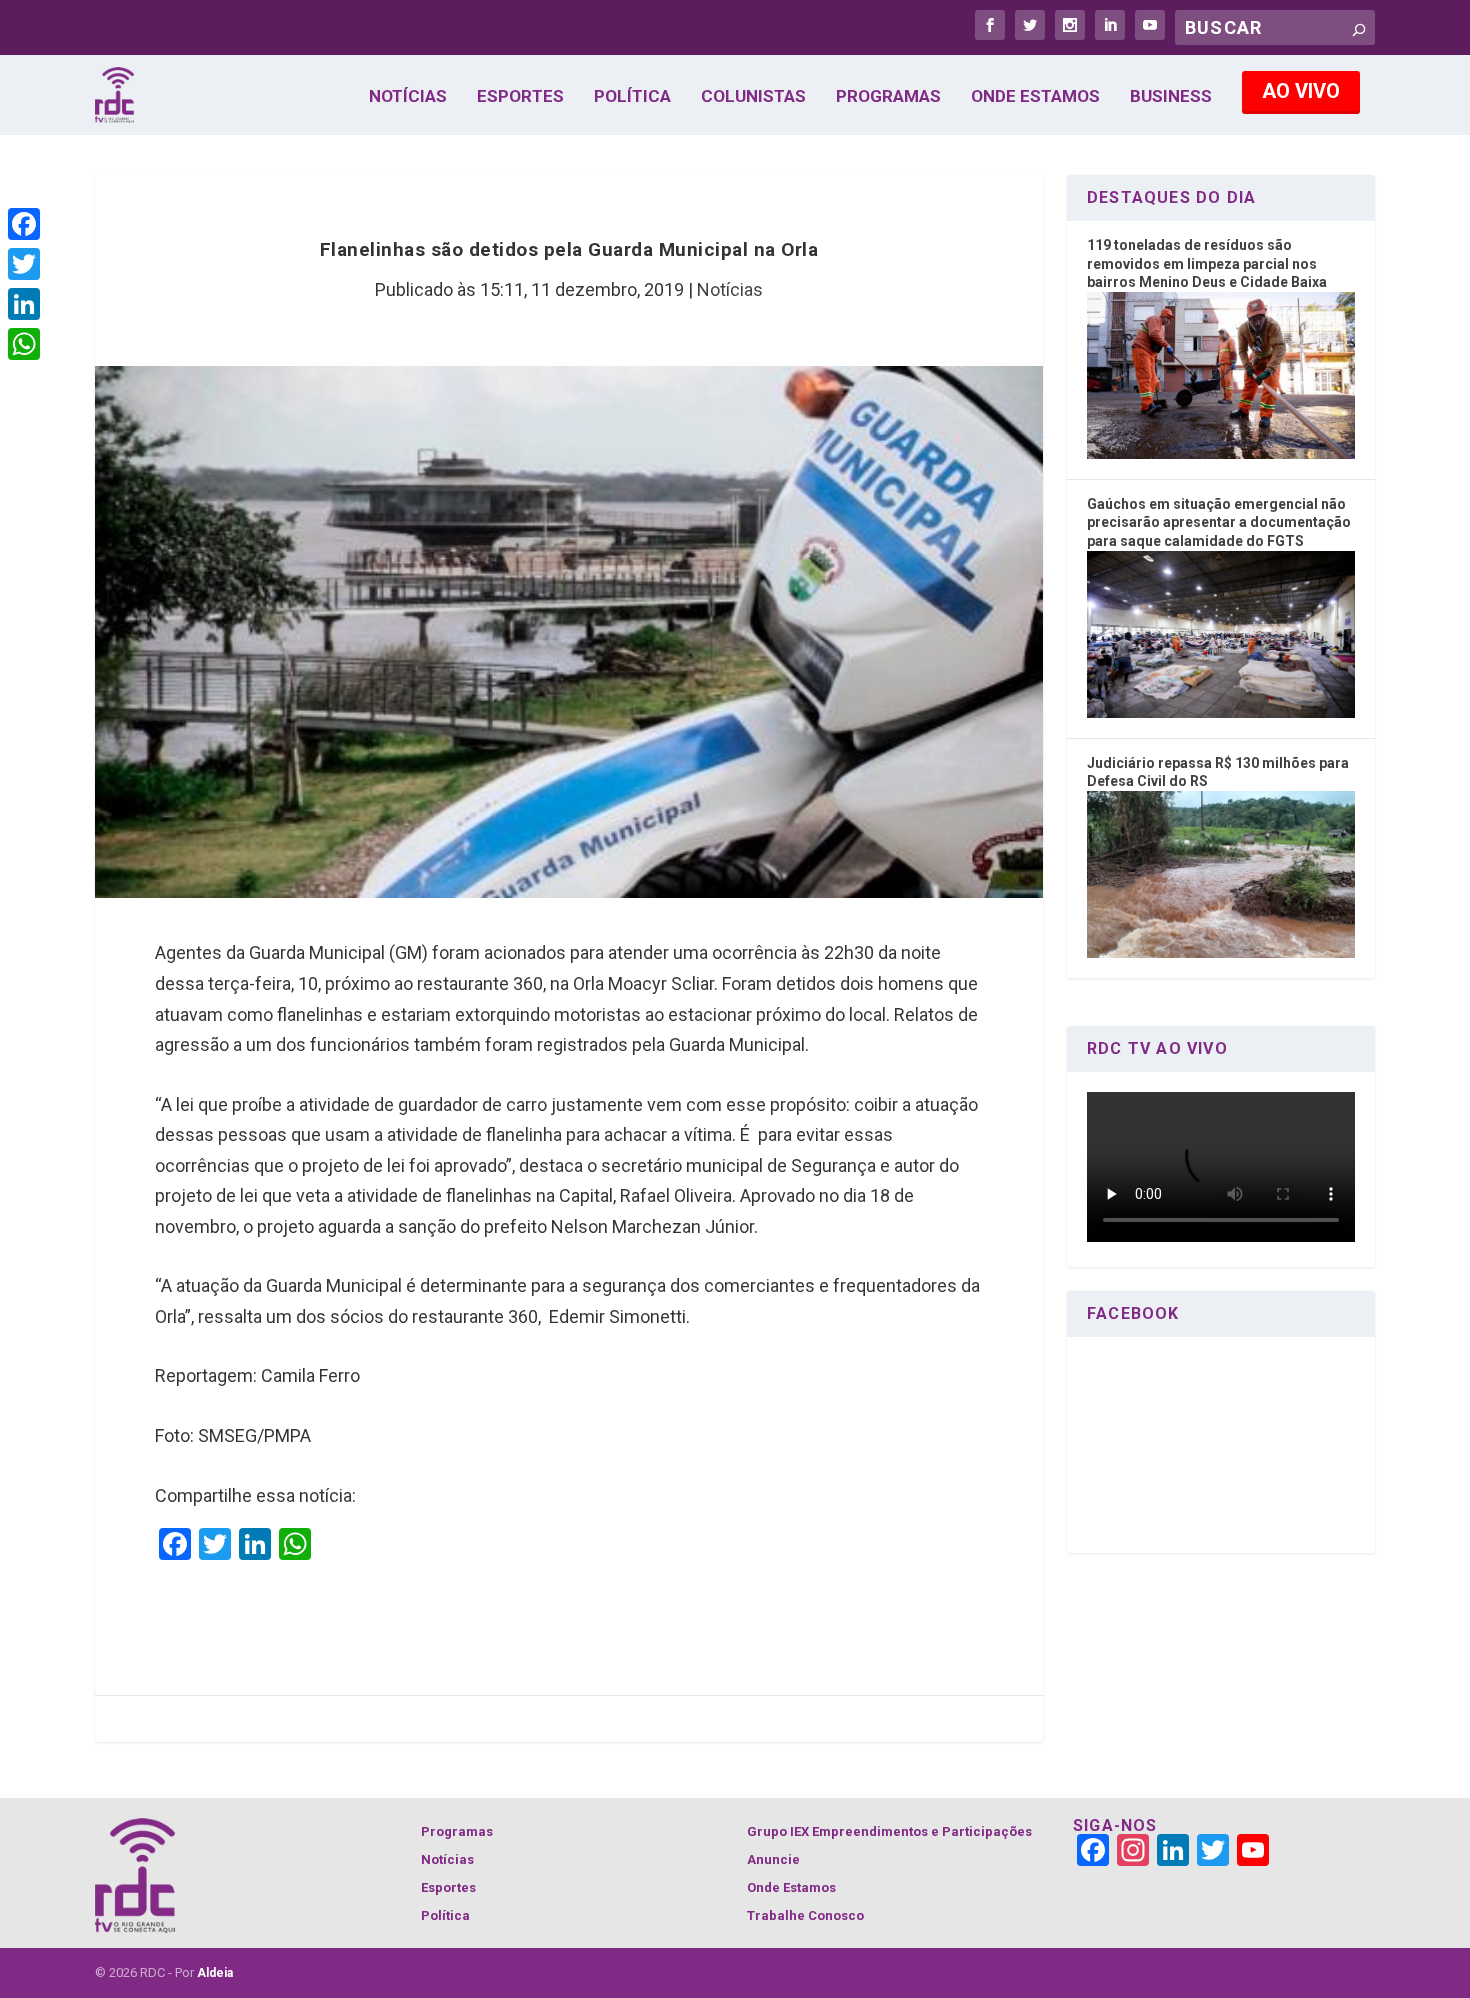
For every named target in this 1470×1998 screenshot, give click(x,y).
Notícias (408, 97)
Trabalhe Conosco (805, 1915)
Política (632, 97)
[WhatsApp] (24, 344)
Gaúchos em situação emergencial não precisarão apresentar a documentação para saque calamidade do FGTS (1219, 522)
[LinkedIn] (24, 304)
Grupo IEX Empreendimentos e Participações (889, 1831)
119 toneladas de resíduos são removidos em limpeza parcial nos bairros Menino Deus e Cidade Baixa (1207, 263)
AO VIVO (1301, 91)
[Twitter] (24, 264)
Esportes (520, 97)
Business (1171, 97)
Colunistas (753, 97)
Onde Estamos (1035, 97)
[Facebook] (24, 224)
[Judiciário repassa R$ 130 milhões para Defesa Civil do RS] (1221, 953)
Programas (888, 97)
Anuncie (773, 1859)
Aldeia (215, 1973)
